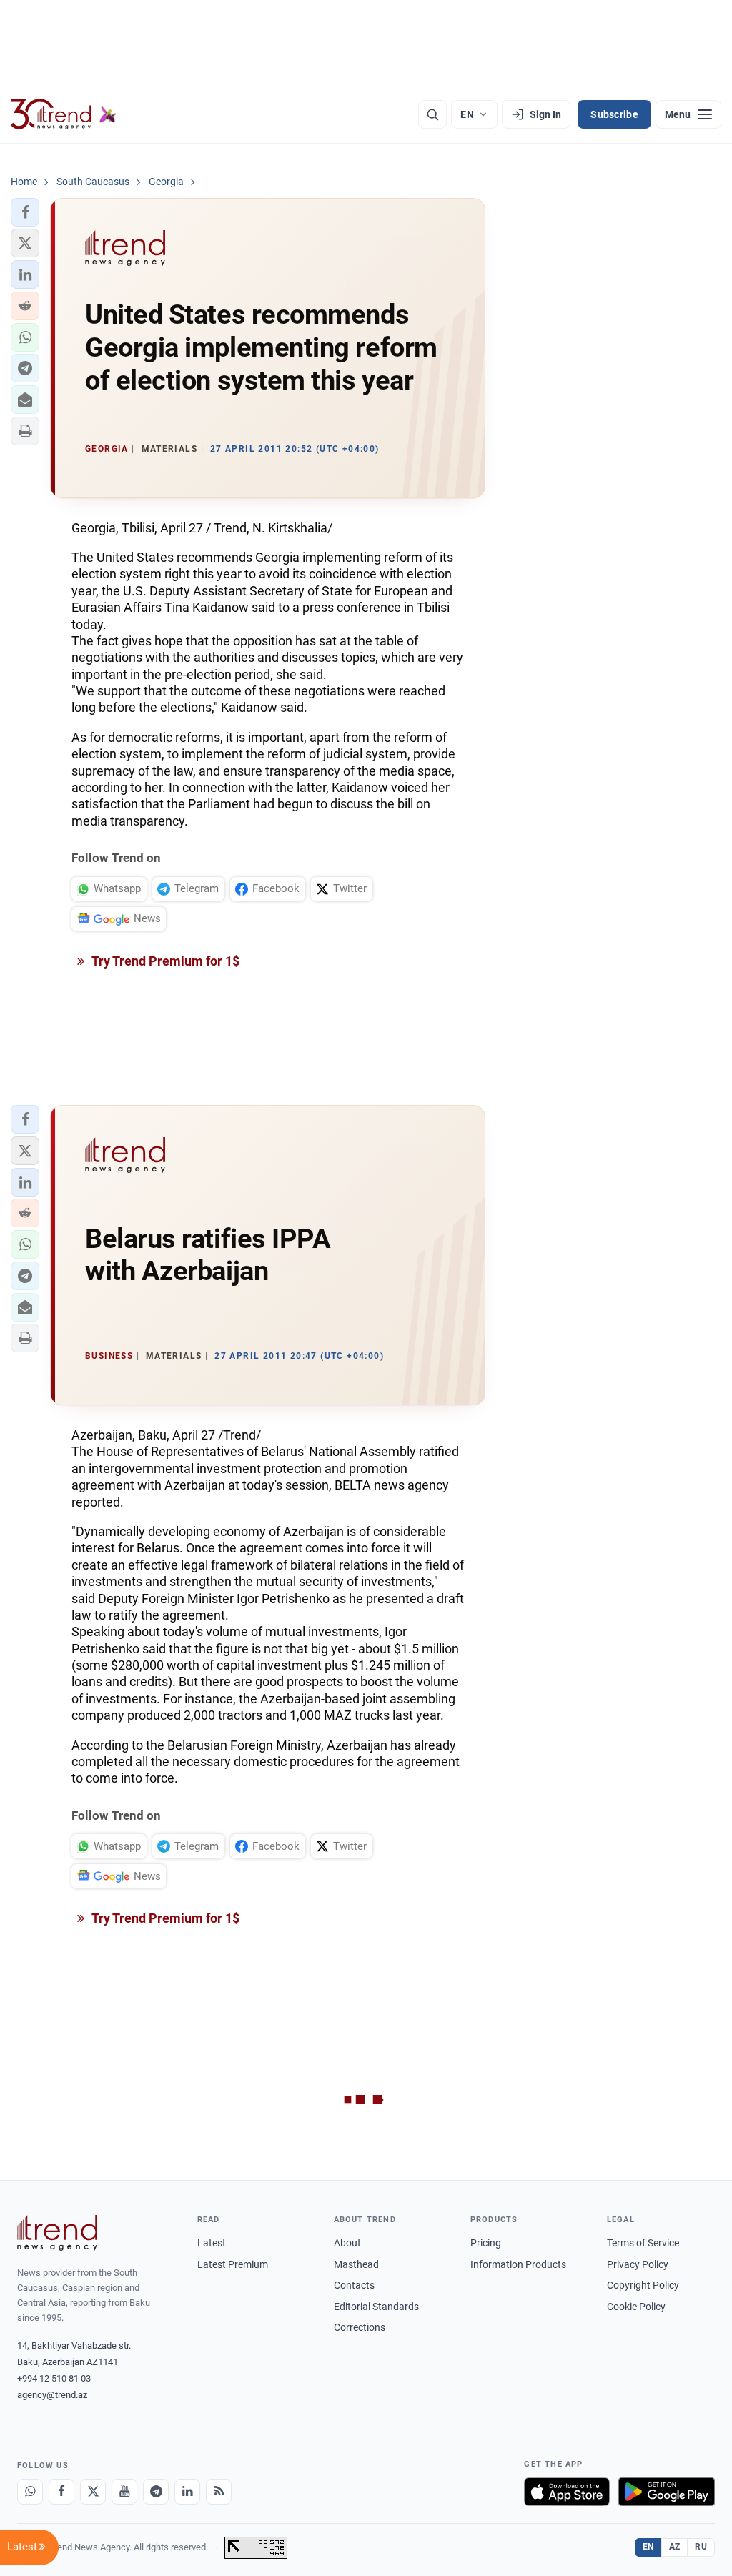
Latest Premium (233, 2264)
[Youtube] (124, 2492)
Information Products (518, 2264)
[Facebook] (61, 2492)
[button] (25, 212)
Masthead (356, 2264)
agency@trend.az (52, 2395)
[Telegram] (156, 2492)
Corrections (360, 2327)
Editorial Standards (376, 2307)
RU (701, 2547)
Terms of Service (643, 2243)
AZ (675, 2547)
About (347, 2243)
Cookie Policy (636, 2307)
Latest (212, 2243)
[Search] (432, 114)
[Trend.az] (64, 114)
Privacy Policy (638, 2264)
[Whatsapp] (30, 2492)
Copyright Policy (643, 2285)
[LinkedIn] (187, 2492)
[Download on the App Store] (567, 2492)
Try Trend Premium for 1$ (164, 961)
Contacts (354, 2285)
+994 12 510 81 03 (54, 2378)
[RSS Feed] (219, 2492)
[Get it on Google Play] (667, 2492)
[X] (93, 2492)
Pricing (486, 2243)
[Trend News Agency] (57, 2233)
